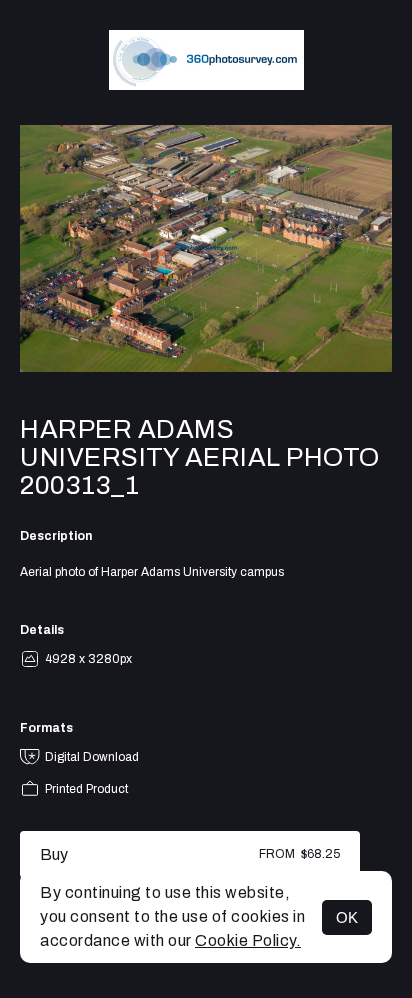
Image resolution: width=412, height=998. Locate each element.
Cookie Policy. (248, 940)
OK (347, 917)
